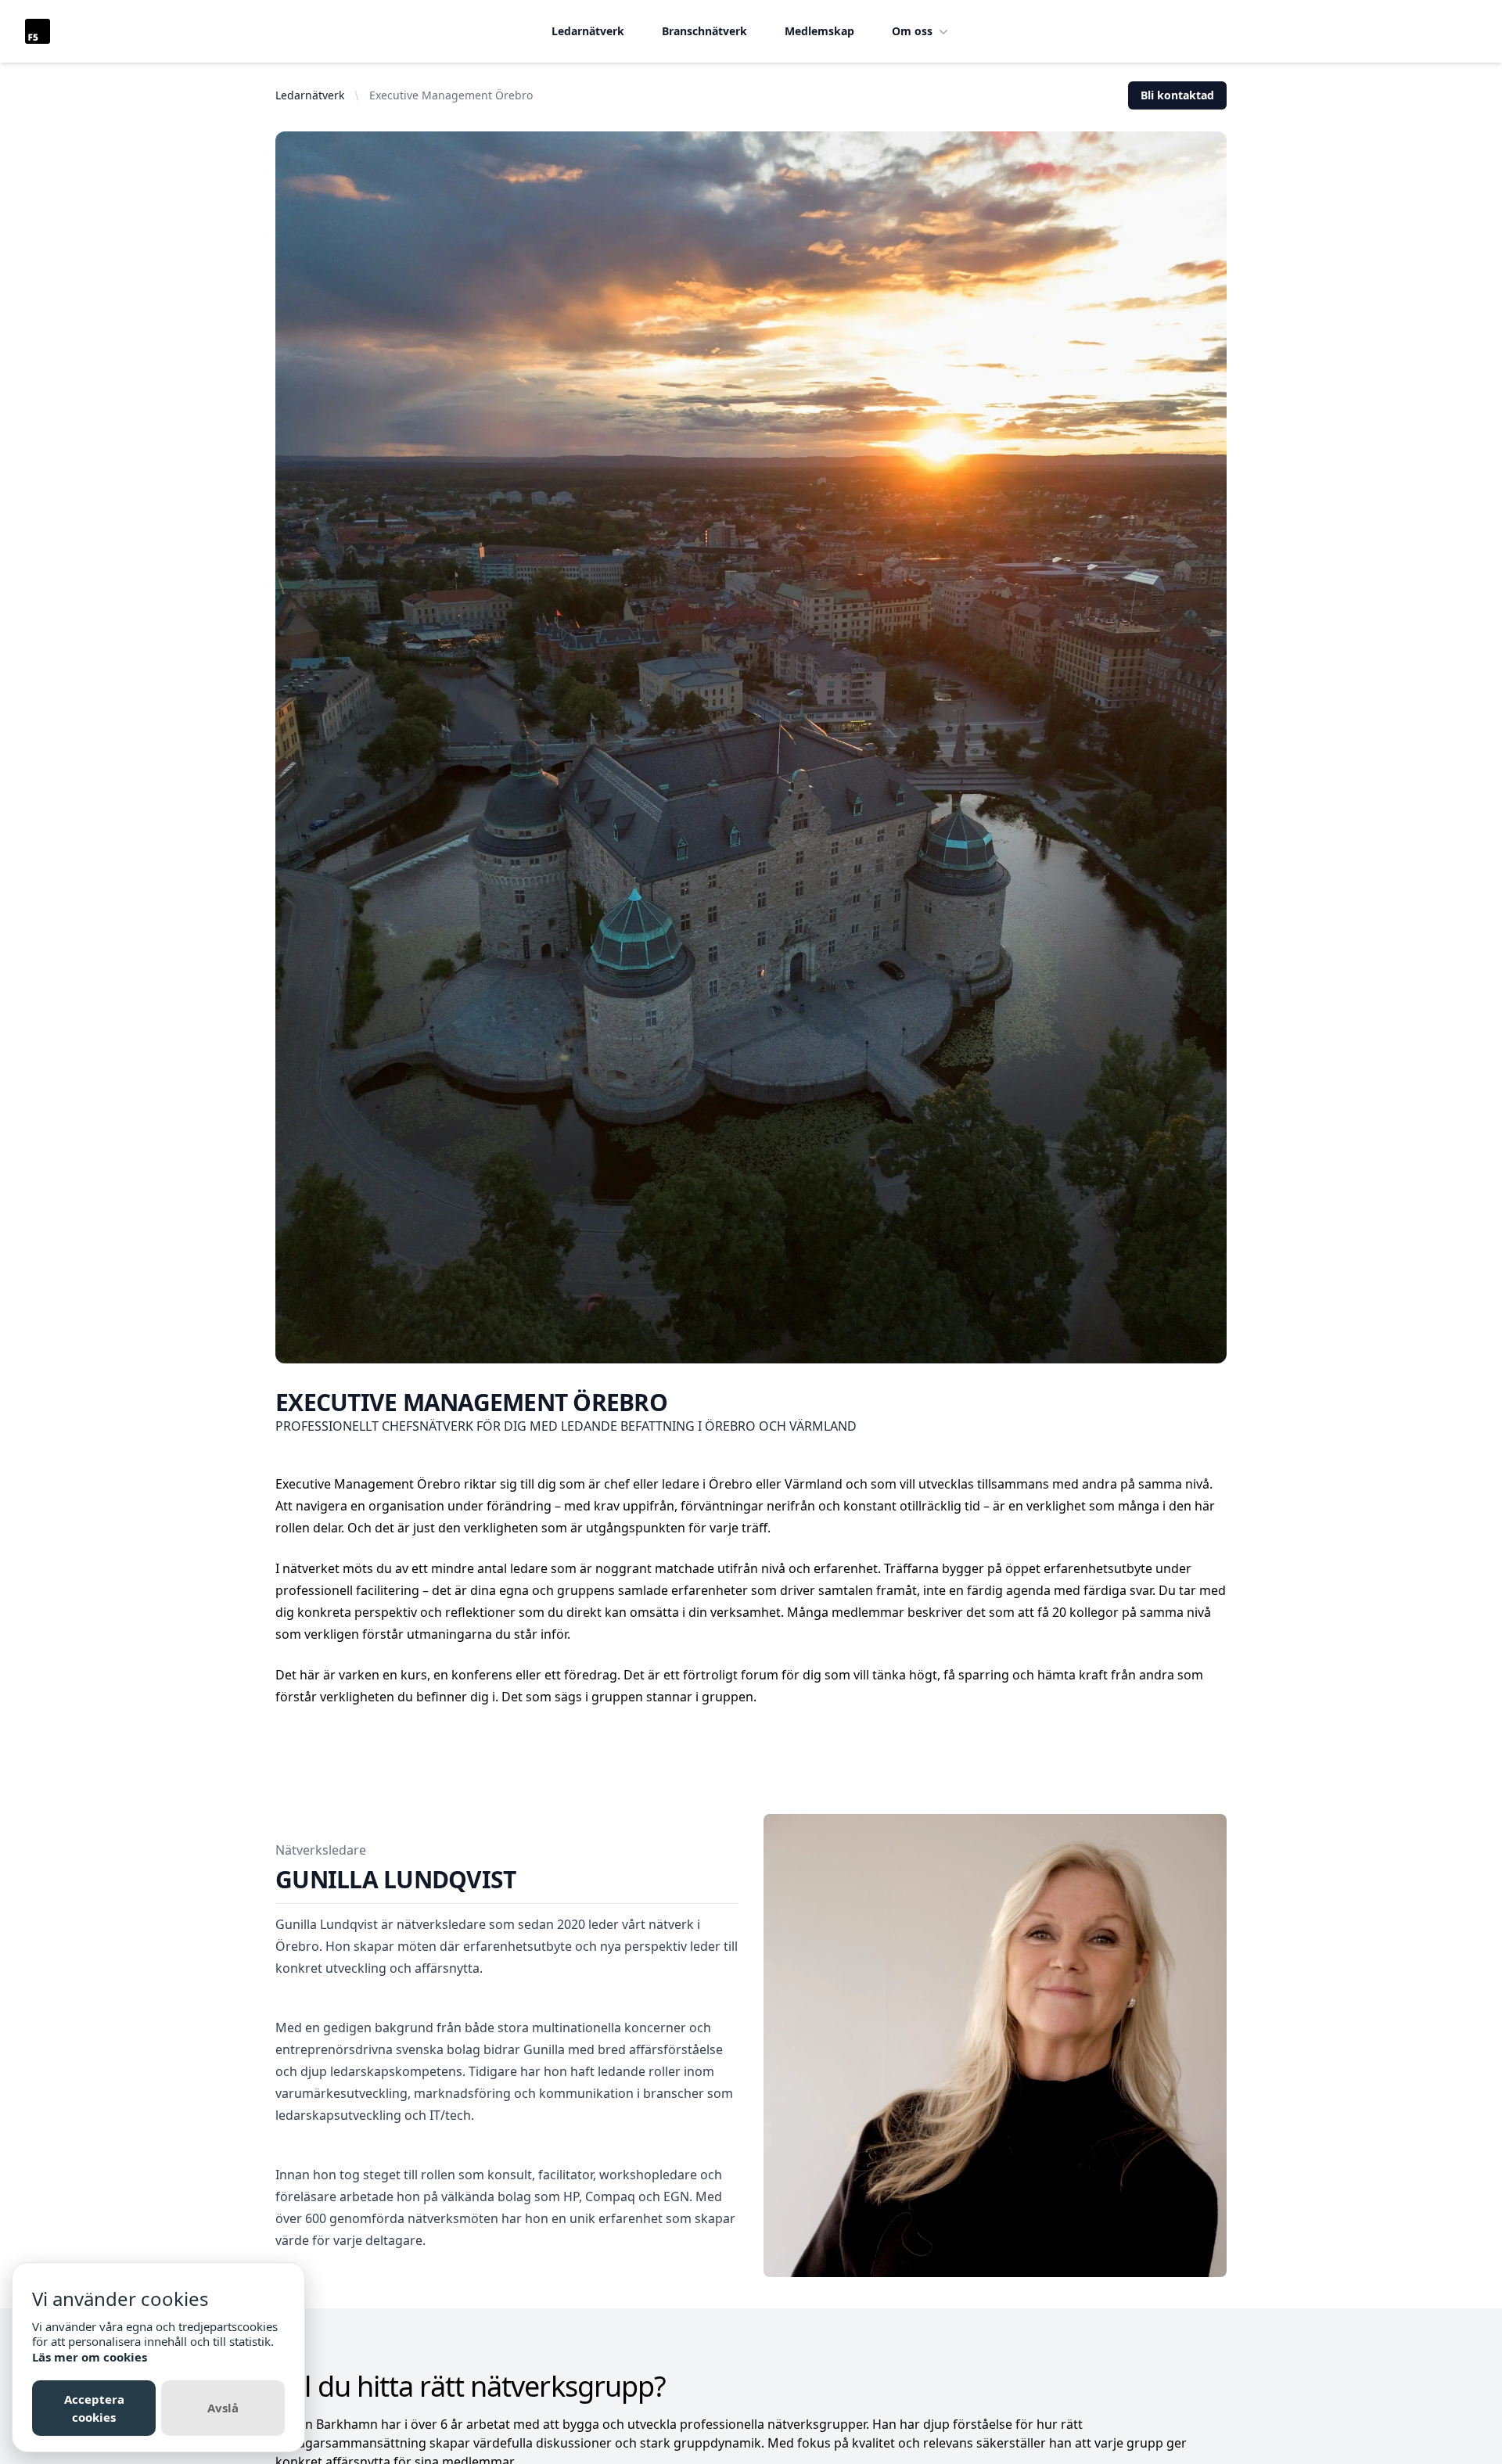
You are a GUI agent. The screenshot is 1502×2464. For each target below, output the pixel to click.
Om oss (912, 31)
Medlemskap (819, 31)
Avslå (223, 2408)
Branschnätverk (704, 31)
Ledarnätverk (588, 31)
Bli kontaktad (1177, 95)
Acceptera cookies (94, 2408)
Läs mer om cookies (90, 2357)
